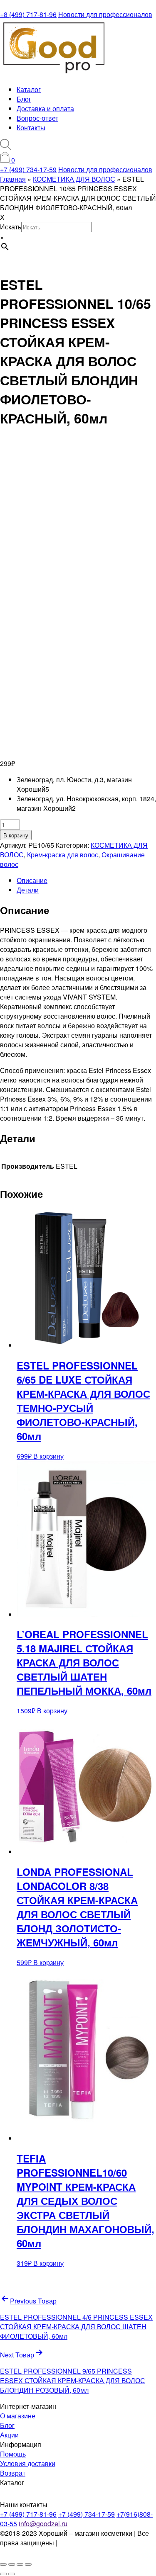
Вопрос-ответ (37, 118)
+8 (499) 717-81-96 (28, 14)
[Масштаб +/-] (3, 2564)
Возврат (13, 2473)
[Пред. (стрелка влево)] (3, 2574)
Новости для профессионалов (105, 14)
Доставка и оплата (45, 108)
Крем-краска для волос (63, 855)
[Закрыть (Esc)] (28, 2564)
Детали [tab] (28, 890)
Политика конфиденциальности (44, 2547)
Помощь (13, 2454)
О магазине (18, 2416)
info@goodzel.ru (43, 2524)
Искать (11, 227)
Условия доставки (28, 2463)
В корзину (16, 835)
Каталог (29, 89)
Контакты (31, 128)
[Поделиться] (20, 2564)
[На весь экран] (12, 2564)
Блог (24, 99)
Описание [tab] (32, 880)
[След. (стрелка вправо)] (12, 2574)
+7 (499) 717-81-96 (28, 2514)
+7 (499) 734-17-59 (28, 169)
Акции (9, 2435)
